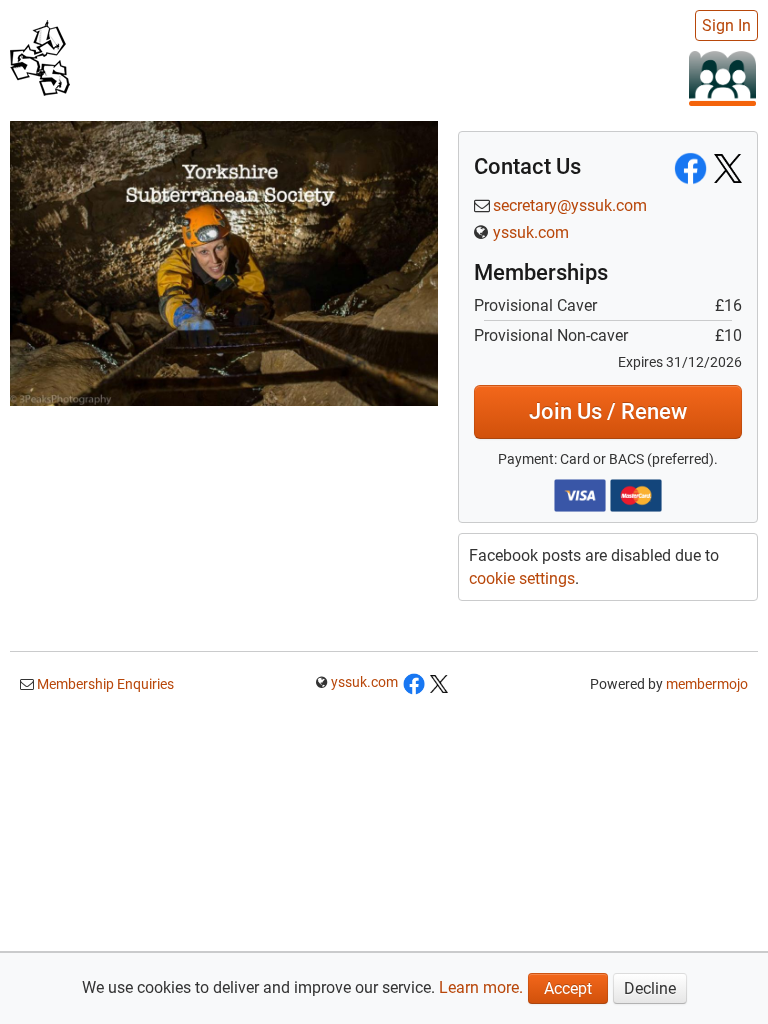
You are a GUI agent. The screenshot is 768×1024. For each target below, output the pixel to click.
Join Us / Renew (608, 411)
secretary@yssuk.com (570, 205)
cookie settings (522, 578)
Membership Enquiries (104, 684)
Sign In (726, 25)
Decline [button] (650, 988)
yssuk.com (531, 232)
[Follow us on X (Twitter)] (439, 682)
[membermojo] (722, 77)
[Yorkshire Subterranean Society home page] (40, 55)
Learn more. (481, 987)
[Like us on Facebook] (414, 682)
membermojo (707, 684)
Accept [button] (568, 988)
